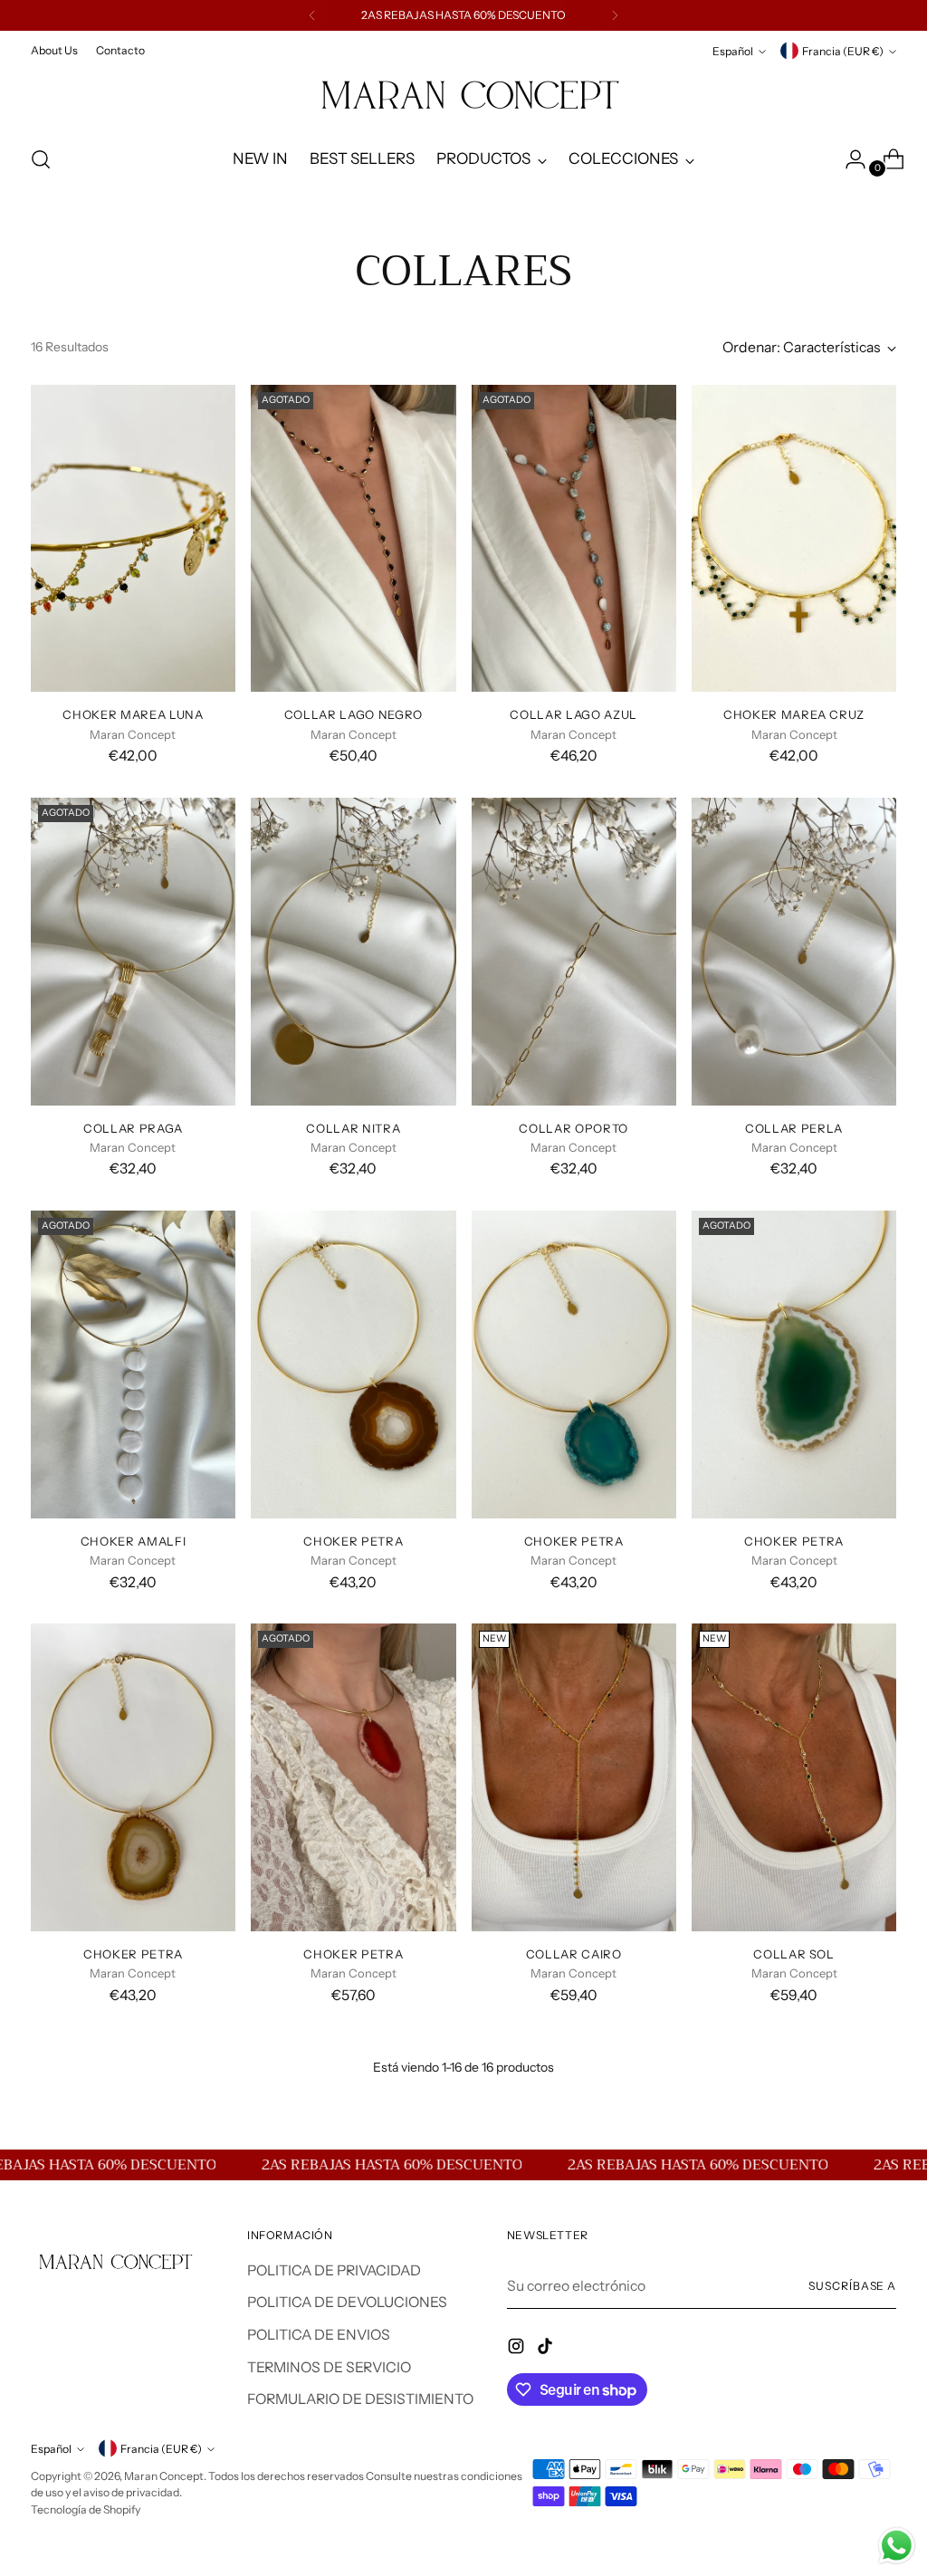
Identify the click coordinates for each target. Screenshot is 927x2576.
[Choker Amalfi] (133, 1365)
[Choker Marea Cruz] (794, 539)
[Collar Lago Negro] (353, 539)
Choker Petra (353, 1541)
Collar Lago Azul (573, 714)
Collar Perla (794, 1128)
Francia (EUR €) (843, 51)
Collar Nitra (353, 1128)
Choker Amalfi (133, 1541)
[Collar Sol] (794, 1777)
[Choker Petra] (353, 1365)
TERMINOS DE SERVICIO (329, 2367)
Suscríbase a (852, 2286)
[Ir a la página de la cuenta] (848, 159)
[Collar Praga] (133, 952)
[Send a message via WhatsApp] (897, 2546)
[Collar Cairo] (574, 1777)
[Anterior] (312, 15)
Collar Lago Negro (354, 714)
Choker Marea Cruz (794, 714)
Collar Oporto (573, 1128)
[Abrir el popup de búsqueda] (41, 159)
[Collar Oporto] (574, 952)
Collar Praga (133, 1128)
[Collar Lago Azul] (574, 539)
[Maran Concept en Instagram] (518, 2349)
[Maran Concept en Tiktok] (547, 2349)
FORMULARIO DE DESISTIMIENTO (360, 2399)
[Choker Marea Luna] (133, 539)
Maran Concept (164, 2476)
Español (733, 51)
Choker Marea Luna (133, 714)
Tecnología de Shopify (86, 2509)
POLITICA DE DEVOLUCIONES (347, 2302)
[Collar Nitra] (353, 952)
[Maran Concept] (463, 96)
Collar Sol (794, 1954)
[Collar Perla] (794, 952)
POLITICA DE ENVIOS (319, 2335)
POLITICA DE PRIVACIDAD (334, 2270)
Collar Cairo (574, 1954)
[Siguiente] (615, 15)
